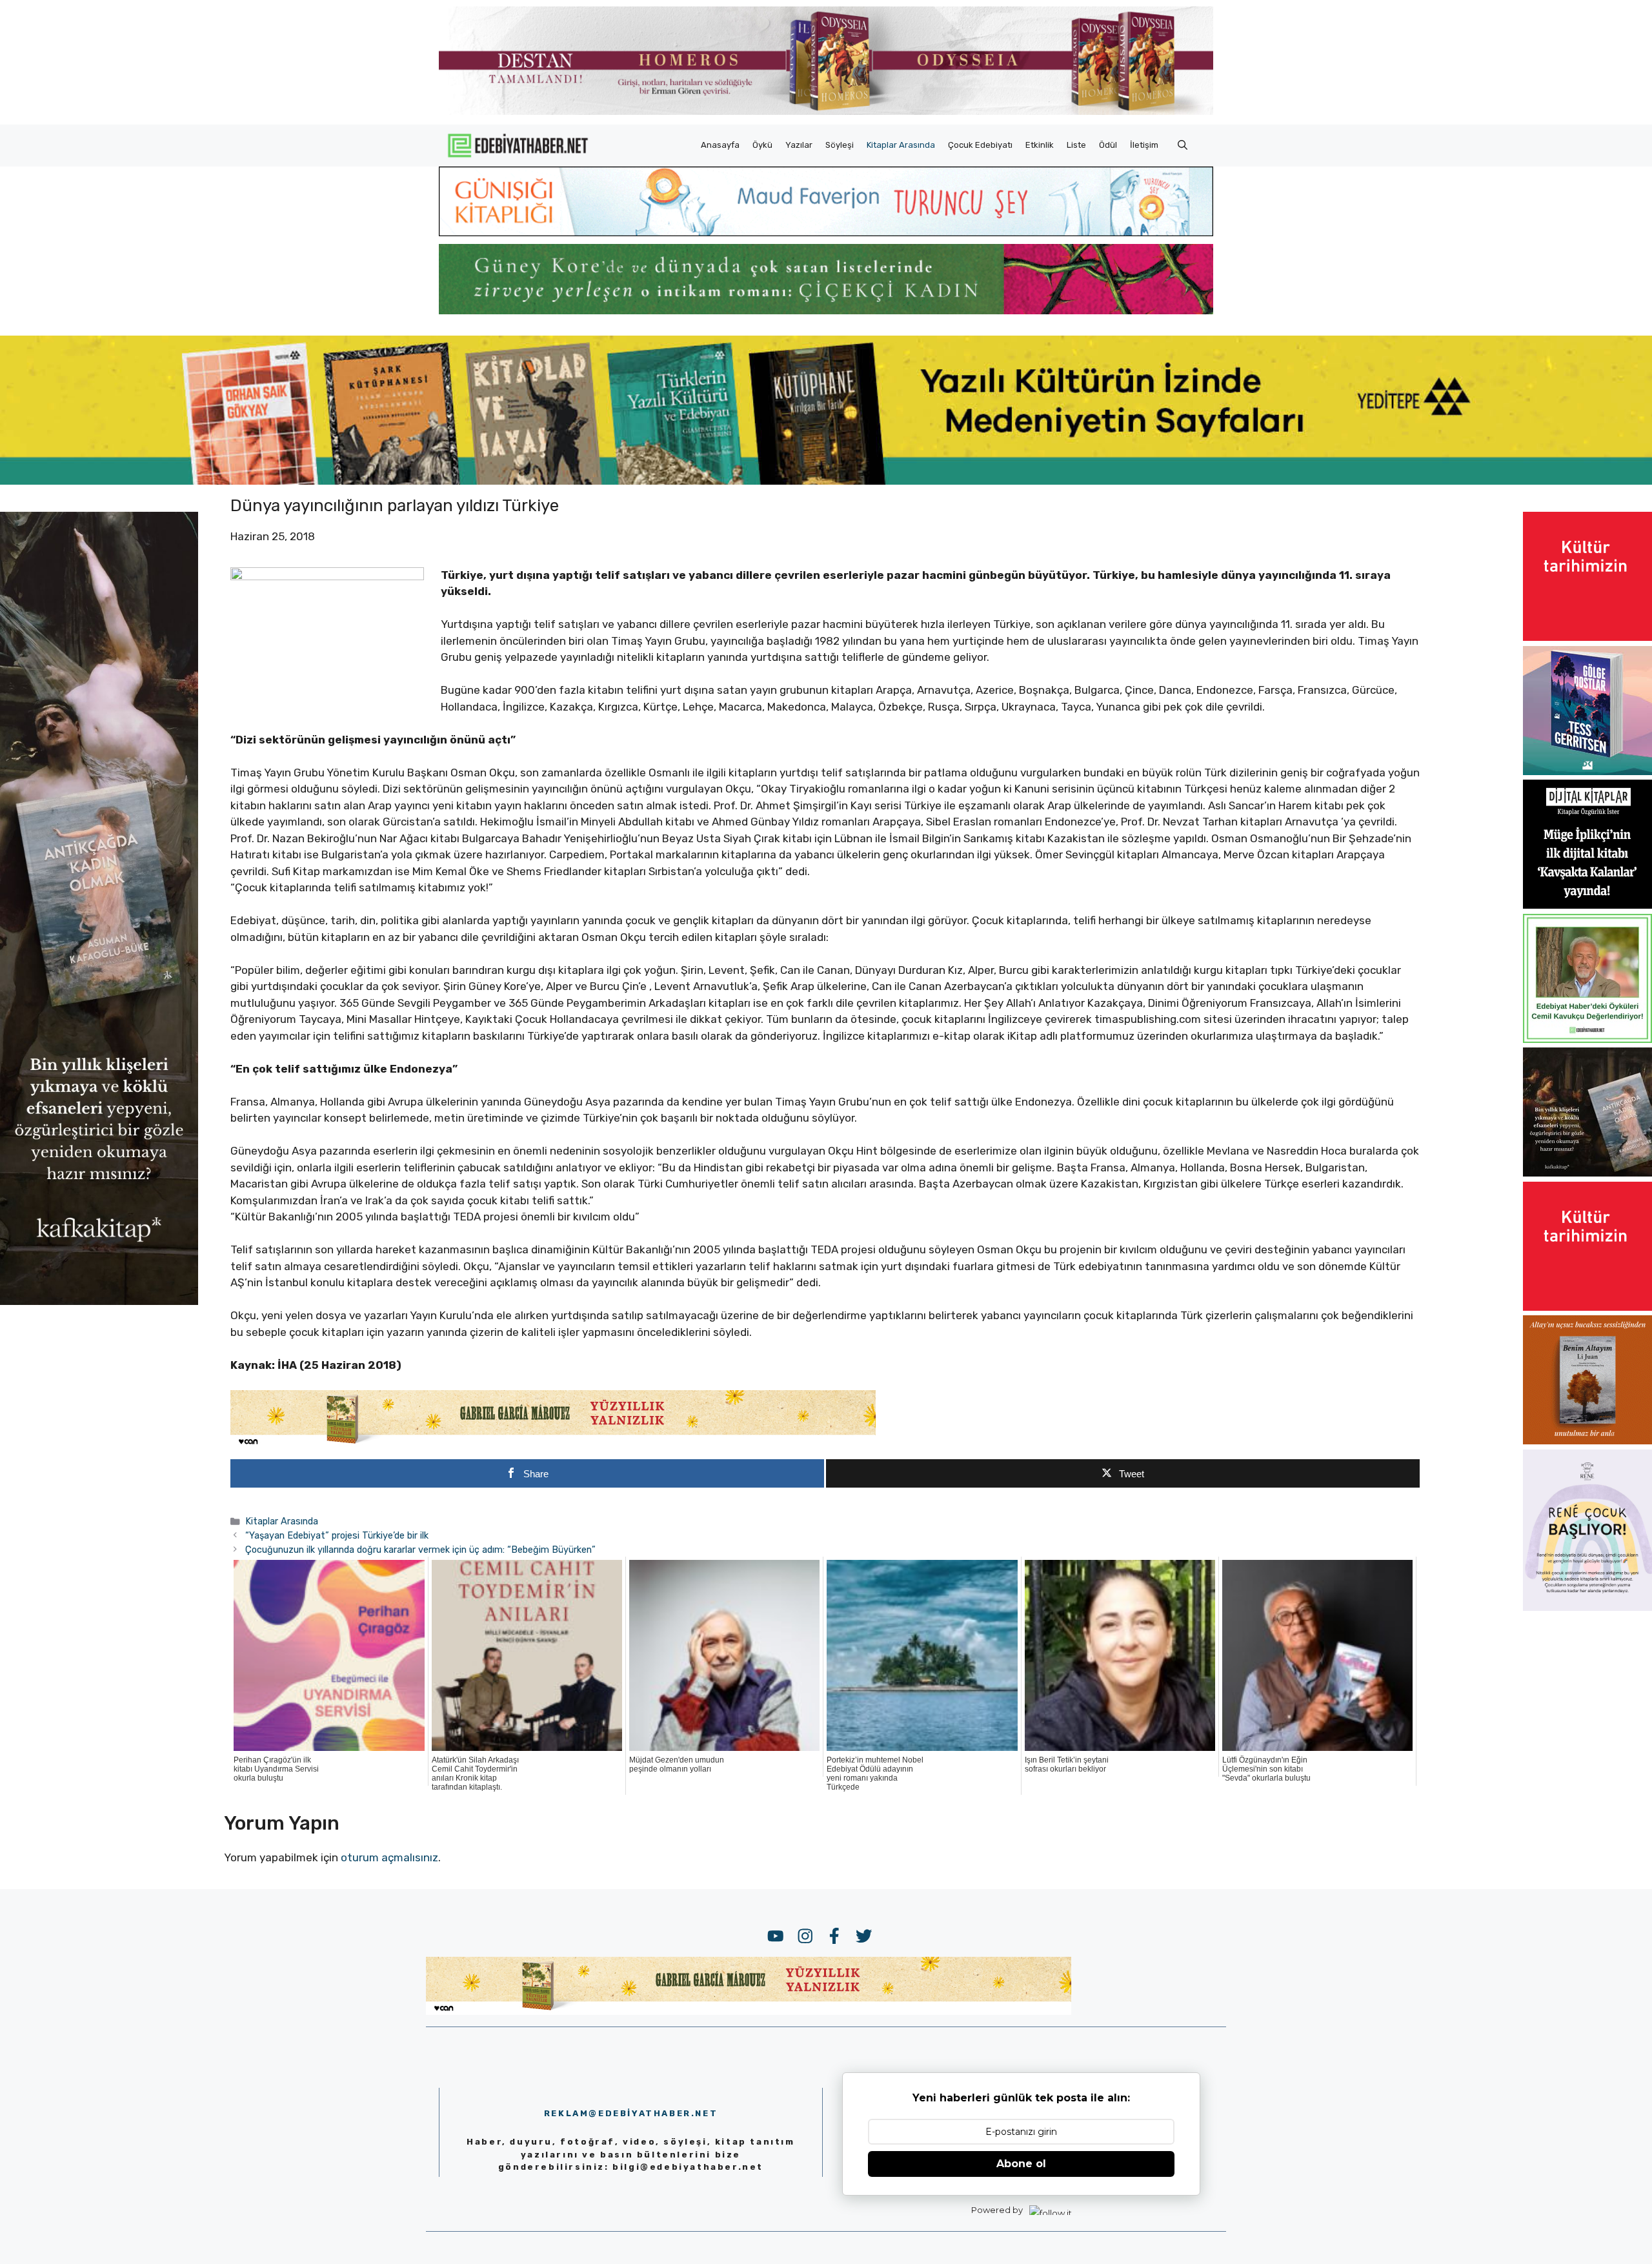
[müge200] (1587, 905)
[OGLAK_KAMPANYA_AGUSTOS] (1587, 637)
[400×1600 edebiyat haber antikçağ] (99, 1301)
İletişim (1144, 145)
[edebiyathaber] (826, 310)
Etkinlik (1040, 145)
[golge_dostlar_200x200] (1587, 771)
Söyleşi (840, 145)
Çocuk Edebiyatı (980, 145)
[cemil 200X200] (1587, 1039)
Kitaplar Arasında (901, 145)
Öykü (762, 145)
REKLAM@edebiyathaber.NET (631, 2113)
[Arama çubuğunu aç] (1183, 145)
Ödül (1108, 145)
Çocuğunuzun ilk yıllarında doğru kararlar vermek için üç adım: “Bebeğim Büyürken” (420, 1550)
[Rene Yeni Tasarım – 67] (1587, 1607)
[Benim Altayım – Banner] (1587, 1440)
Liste (1076, 145)
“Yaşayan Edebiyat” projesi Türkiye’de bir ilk (337, 1535)
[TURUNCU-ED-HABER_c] (826, 232)
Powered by (997, 2210)
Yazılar (799, 145)
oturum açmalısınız (389, 1857)
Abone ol (1021, 2164)
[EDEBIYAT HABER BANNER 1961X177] (826, 481)
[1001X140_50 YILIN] (826, 112)
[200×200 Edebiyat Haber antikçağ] (1587, 1173)
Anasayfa (720, 145)
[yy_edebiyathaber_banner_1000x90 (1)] (553, 1444)
